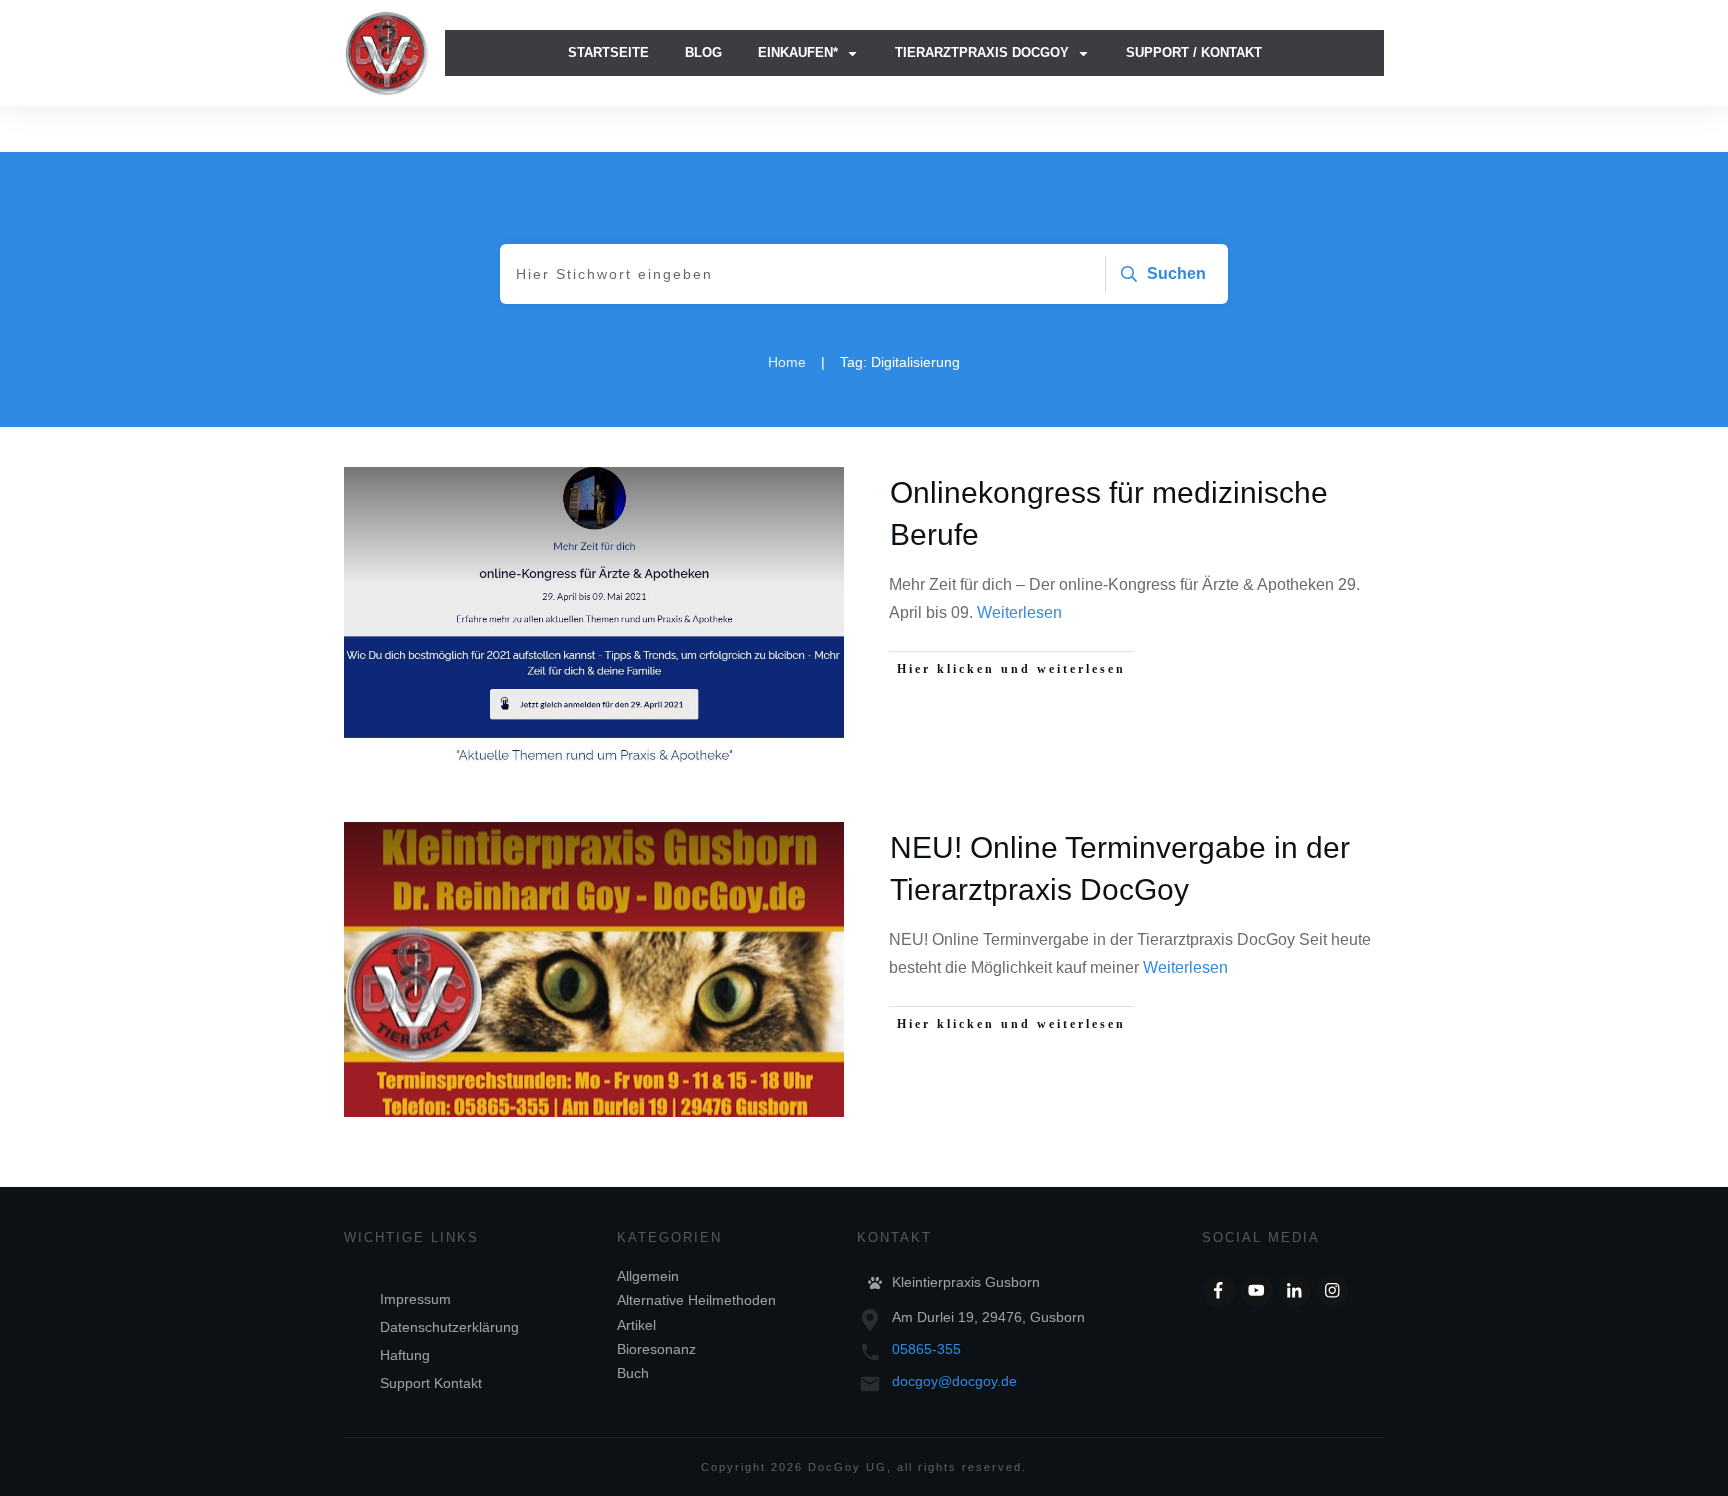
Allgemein (648, 1276)
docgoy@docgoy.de (954, 1381)
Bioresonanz (656, 1349)
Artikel (636, 1325)
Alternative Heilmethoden (696, 1300)
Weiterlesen (1019, 612)
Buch (633, 1373)
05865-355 (926, 1349)
